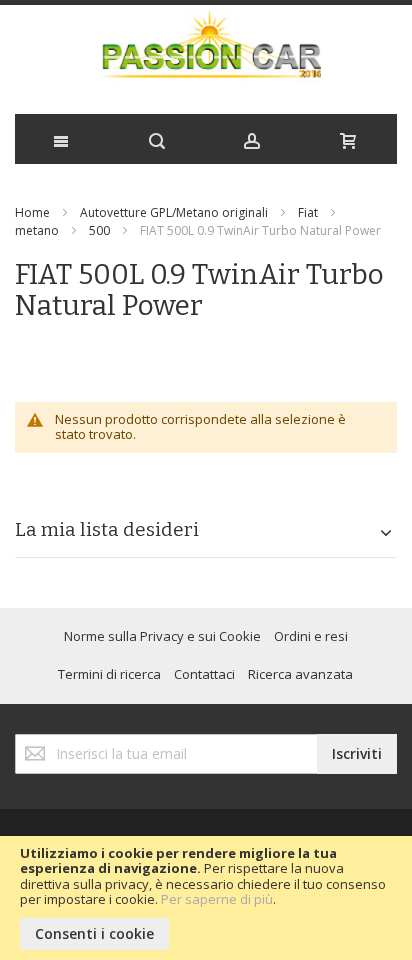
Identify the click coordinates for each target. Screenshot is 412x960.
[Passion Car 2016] (205, 54)
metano (37, 230)
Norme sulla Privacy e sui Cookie (162, 636)
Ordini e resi (311, 636)
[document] (206, 898)
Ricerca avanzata (300, 674)
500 (99, 230)
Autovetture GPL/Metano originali (174, 212)
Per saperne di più (217, 899)
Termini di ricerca (109, 674)
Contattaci (204, 674)
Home (32, 212)
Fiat (308, 212)
